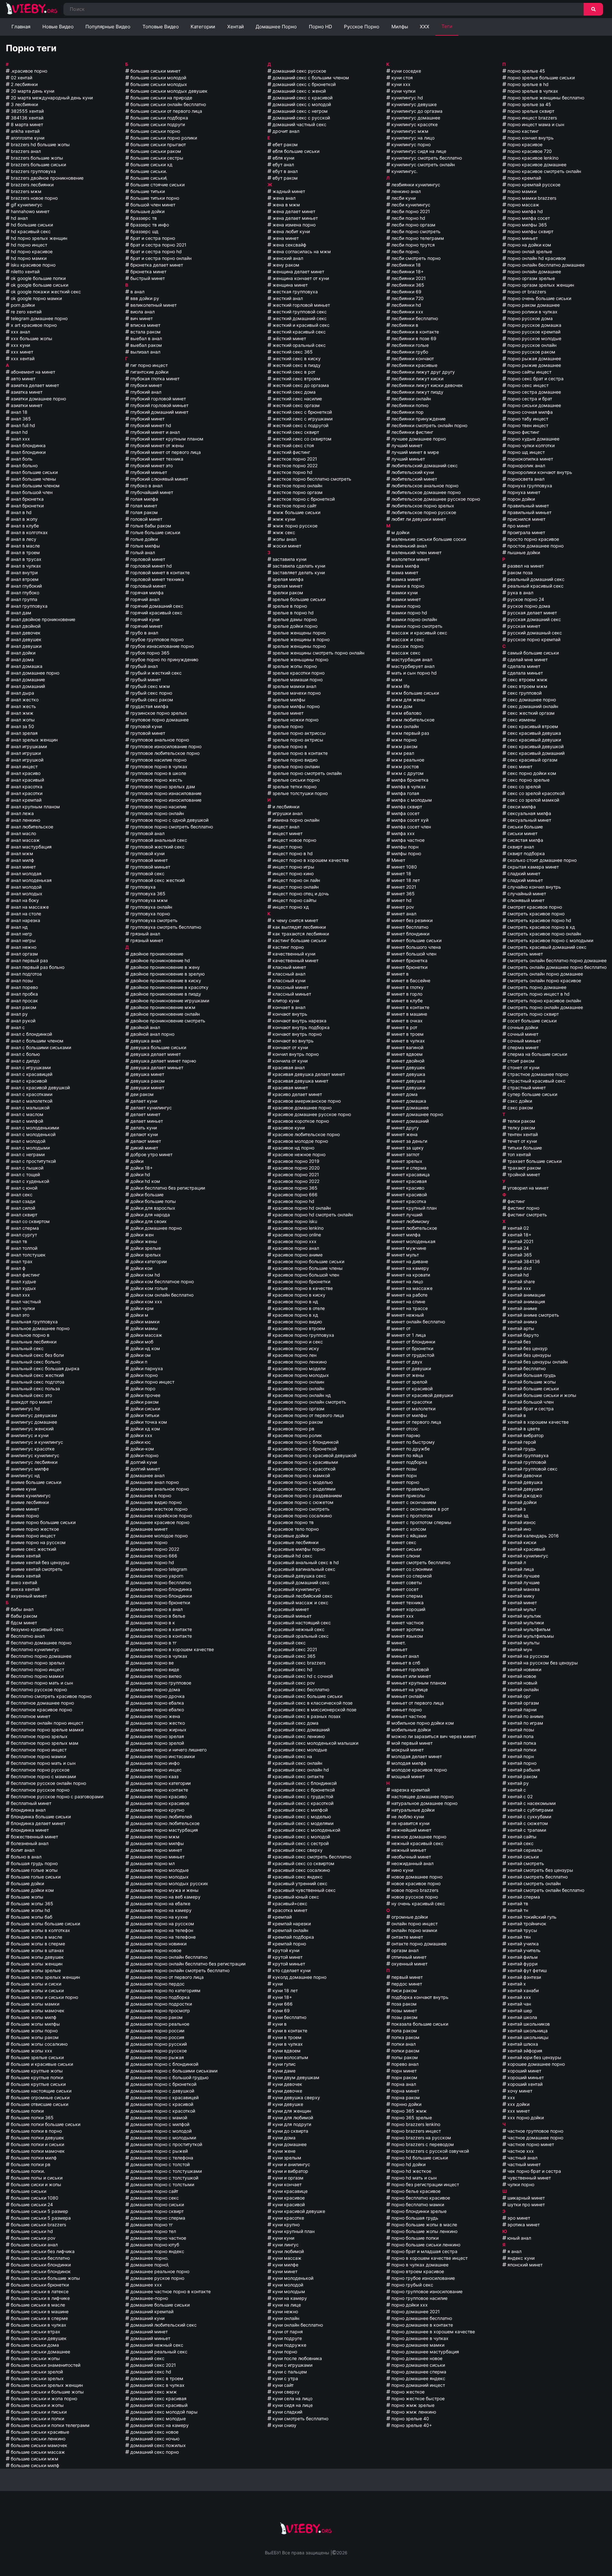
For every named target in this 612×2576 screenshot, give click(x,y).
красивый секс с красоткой (302, 1803)
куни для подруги (291, 2124)
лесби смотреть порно (415, 258)
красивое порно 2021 (295, 1174)
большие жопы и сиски (35, 1984)
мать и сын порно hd (413, 673)
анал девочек (25, 633)
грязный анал (145, 934)
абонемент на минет (32, 372)
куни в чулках (287, 2044)
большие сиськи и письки (38, 2412)
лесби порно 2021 (410, 211)
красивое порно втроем (298, 1328)
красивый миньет (291, 1616)
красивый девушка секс (299, 1576)
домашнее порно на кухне (158, 1917)
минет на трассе (409, 1308)
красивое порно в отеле (298, 1308)
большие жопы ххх (31, 2051)
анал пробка (24, 994)
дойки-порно (144, 1455)
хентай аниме (522, 1308)
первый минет (406, 1977)
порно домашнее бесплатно (421, 2318)
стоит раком (520, 1061)
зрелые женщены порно (299, 633)
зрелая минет (287, 586)
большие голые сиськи (35, 1877)
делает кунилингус (150, 1108)
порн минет (403, 2071)
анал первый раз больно (37, 967)
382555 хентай (27, 111)
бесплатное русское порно (40, 1790)
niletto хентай (25, 272)
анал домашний (27, 686)
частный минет (523, 2164)
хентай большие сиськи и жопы (541, 1395)
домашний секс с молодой (301, 104)
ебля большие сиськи (295, 151)
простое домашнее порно (535, 546)
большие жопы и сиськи (37, 1990)
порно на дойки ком (529, 245)
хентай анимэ (522, 1322)
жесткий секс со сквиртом (301, 439)
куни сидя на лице (292, 2405)
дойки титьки (144, 1415)
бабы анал (22, 1609)
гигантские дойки (149, 372)
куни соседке (406, 71)
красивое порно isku (294, 1221)
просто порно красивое (533, 539)
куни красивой (288, 2204)
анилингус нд (25, 1475)
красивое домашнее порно (301, 1108)
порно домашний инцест (418, 2385)
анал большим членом (35, 486)
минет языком (407, 1636)
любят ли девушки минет (418, 519)
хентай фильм (522, 1957)
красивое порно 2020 (295, 1168)
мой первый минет (411, 1743)
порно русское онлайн (531, 345)
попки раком (405, 2051)
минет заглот (405, 1154)
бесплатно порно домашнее (40, 1656)
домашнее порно (148, 1542)
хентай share (521, 1281)
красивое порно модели (298, 1368)
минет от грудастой (412, 1355)
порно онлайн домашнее (534, 272)
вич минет (141, 318)
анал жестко (24, 700)
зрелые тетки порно (294, 787)
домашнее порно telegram (158, 1569)
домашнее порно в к (152, 1623)
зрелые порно (287, 726)
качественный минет (295, 960)
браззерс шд (144, 231)
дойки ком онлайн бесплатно (161, 1295)
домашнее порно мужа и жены (164, 1890)
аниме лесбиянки (29, 1502)
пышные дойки (523, 552)
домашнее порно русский (158, 2044)
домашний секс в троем (156, 2378)
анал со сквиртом (30, 1221)
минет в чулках (408, 1041)
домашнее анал (147, 1475)
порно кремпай (524, 178)
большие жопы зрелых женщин (45, 1977)
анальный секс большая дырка (44, 1368)
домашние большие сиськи (159, 2305)
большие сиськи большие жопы (45, 2278)
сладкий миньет (525, 880)
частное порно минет (530, 2144)
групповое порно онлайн (157, 813)
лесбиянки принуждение (418, 419)
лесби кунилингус (410, 205)
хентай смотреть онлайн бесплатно (545, 1890)
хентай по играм (525, 1723)
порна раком (405, 2097)
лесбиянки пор (407, 412)
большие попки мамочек (37, 2151)
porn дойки (22, 305)
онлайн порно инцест (414, 1924)
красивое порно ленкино (299, 1362)
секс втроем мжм (527, 686)
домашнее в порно (150, 1496)
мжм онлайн (404, 726)
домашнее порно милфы (157, 1843)
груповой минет (147, 733)
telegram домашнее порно (39, 318)
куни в (279, 2024)
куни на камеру (289, 2298)
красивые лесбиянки (295, 1542)
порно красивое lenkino (532, 158)
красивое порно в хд (295, 1315)
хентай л (516, 1562)
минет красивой (408, 1195)
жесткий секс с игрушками (302, 419)
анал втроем (24, 579)
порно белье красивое (415, 2191)
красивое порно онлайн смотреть (309, 1402)
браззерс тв (143, 218)
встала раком (145, 332)
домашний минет (148, 2332)
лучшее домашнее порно (418, 439)
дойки (136, 1161)
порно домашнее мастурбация (425, 2352)
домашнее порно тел (153, 2231)
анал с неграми (27, 1154)
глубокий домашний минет (159, 412)
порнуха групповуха (529, 486)
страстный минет (526, 1088)
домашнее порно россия (157, 2037)
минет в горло (406, 994)
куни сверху (285, 2392)
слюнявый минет (525, 900)
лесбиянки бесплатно (414, 318)
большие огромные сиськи (40, 2097)
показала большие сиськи (419, 2024)
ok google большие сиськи (39, 285)
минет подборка (409, 1462)
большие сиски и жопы (35, 2184)
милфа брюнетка (409, 780)
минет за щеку (407, 1148)
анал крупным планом (35, 807)
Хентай (236, 27)
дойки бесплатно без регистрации (167, 1188)
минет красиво (407, 1188)
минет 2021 (403, 887)
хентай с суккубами (529, 1817)
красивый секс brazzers (298, 1663)
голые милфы (145, 546)
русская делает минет (532, 613)
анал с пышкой (26, 1168)
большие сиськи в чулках (38, 2325)
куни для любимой (292, 2118)
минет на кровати (410, 1275)
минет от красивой (411, 1388)
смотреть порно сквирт (532, 1014)
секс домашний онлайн (532, 706)
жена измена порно (293, 225)
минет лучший (406, 1215)
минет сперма (406, 1596)
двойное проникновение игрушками (169, 1001)
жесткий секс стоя (293, 445)
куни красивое (288, 2198)
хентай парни (521, 1710)
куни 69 (280, 2011)
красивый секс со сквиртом (303, 1863)
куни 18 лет (284, 1990)
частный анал (522, 2158)
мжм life (400, 686)
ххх (511, 2097)
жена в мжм (286, 205)
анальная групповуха (34, 1322)
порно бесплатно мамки (417, 2204)
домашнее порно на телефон (161, 1930)
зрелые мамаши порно (297, 680)
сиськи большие (525, 827)
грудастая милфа (149, 706)
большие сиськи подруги (157, 124)
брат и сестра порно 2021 (158, 245)
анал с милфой (26, 1121)
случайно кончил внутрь (534, 887)
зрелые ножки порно (295, 720)
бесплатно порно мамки (36, 1676)
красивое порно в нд (295, 1302)
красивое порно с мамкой (301, 1475)
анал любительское (31, 827)
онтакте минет (407, 1937)
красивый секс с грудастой (302, 1796)
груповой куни (146, 726)
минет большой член (413, 954)
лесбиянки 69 (406, 292)
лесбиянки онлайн (411, 399)
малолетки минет (410, 559)
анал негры (23, 940)
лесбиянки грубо (409, 352)
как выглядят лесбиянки (299, 927)
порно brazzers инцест (415, 2131)
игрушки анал (287, 813)
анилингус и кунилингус (36, 1442)
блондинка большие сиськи (40, 1817)
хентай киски (521, 1542)
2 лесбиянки (24, 84)
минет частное (407, 1623)
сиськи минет (522, 833)
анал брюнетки (27, 506)
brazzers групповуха (33, 171)
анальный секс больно (35, 1362)
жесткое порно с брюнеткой (303, 499)
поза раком (403, 2004)
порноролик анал (526, 465)
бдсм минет (23, 1623)
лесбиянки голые (409, 345)
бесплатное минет (30, 1716)
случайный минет (526, 894)
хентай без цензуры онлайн (537, 1362)
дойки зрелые (145, 1248)
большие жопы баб (31, 1917)
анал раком (23, 1007)
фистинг (516, 1201)
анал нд (19, 927)
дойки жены (143, 1241)
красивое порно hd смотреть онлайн (312, 1215)
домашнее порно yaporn (156, 1576)
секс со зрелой (523, 787)
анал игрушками (28, 746)
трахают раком (524, 1168)
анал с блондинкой (31, 1034)
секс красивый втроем (532, 726)
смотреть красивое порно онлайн (544, 934)
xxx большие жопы (31, 338)
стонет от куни (523, 1067)
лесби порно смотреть (415, 231)
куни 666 (282, 2004)
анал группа (23, 599)
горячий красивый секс (156, 613)
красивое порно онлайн (298, 1388)
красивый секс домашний (300, 1730)
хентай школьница (527, 2031)
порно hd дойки (408, 2164)
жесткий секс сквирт (295, 432)
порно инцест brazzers (532, 118)
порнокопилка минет (530, 459)
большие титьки (147, 191)
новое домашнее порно (416, 1877)
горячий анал (144, 599)
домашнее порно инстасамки (162, 1756)
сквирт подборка (525, 853)
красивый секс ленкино (298, 1736)
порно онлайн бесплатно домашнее (545, 265)
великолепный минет (153, 305)
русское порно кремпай (533, 639)
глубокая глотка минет (154, 379)
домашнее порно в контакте (160, 1636)
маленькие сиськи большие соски (428, 539)
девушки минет (147, 1088)
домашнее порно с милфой (159, 2124)
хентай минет (521, 1603)
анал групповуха (29, 606)
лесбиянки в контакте (415, 332)
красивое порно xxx (294, 1241)
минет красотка (408, 1201)
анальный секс (27, 1348)
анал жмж (22, 713)
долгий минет (145, 1469)
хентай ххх (519, 1997)
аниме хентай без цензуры (40, 1562)
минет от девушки (411, 1368)
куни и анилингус (291, 2164)
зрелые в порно (289, 606)
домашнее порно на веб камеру (165, 1897)
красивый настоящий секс (301, 1623)
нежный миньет (408, 1850)
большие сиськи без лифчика (42, 2251)
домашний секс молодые (157, 2419)
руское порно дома (528, 606)
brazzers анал (25, 151)
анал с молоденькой (33, 1134)
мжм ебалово (406, 713)
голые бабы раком (150, 526)
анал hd (19, 432)
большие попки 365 (32, 2118)
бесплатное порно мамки (38, 1756)
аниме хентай (25, 1556)
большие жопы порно (34, 2031)
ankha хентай (25, 131)
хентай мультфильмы (530, 1636)
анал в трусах (25, 559)
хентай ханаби (522, 1990)
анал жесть (23, 706)
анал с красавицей (31, 1074)
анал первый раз (29, 960)
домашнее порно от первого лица (166, 1977)
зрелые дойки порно (294, 626)
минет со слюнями (411, 1569)
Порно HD (321, 27)
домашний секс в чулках (157, 2385)
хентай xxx (519, 1288)
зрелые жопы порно (294, 666)
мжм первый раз (410, 733)
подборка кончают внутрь (419, 1997)
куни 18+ (282, 1997)
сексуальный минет (529, 820)
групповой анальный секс (158, 840)
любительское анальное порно (424, 486)
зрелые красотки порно (298, 673)
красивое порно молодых (300, 1375)
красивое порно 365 (294, 1188)
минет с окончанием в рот (419, 1509)
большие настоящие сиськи (40, 2091)
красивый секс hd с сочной (302, 1676)
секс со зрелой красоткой (535, 793)
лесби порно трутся (412, 245)
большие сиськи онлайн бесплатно (168, 104)
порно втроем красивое (417, 2271)
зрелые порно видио (294, 760)
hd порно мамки (28, 258)
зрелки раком (287, 593)
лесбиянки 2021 (408, 278)
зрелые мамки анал (294, 686)
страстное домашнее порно (537, 1074)
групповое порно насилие (158, 807)
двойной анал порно (152, 1034)
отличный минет (408, 1957)
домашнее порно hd (152, 1562)
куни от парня (287, 2332)
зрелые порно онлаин (295, 766)
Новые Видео (58, 27)
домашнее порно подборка (159, 1997)
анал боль (21, 459)
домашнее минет (148, 1529)
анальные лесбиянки (33, 1342)
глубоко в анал (146, 486)
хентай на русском (528, 1656)
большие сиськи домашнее (40, 2352)
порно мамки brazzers (531, 198)
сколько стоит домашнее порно (541, 860)
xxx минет (21, 352)
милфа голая (405, 793)
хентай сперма (523, 1897)
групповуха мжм (148, 900)
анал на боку (24, 900)
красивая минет (290, 1088)
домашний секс (147, 2358)
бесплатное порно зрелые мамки (47, 1730)
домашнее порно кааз (154, 1776)
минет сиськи (406, 1549)
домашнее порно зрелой (157, 1743)
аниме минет (24, 1509)
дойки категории (148, 1261)
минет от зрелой (409, 1382)
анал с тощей (25, 1174)
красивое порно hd (293, 1201)
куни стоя (401, 78)
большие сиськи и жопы (37, 2405)
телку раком (521, 1128)
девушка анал (145, 1041)
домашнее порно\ (149, 2265)
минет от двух (406, 1362)
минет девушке (408, 1081)
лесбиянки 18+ (407, 272)
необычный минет (411, 1857)
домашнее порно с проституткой (166, 2144)
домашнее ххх (146, 2285)
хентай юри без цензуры (534, 2057)
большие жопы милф (33, 2017)
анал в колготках (29, 532)
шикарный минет (525, 2198)
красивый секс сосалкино (301, 1870)
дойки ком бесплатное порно (161, 1281)
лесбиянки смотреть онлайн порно (429, 425)
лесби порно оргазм (413, 225)
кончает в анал (288, 1007)
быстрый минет (147, 278)
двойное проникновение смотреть (167, 1021)
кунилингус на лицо (412, 138)
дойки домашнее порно (155, 1228)
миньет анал (404, 1656)
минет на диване (409, 1261)
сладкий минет (523, 873)
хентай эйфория (524, 2051)
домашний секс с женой (299, 91)
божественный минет (34, 1837)
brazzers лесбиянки (32, 185)
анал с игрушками (30, 1067)
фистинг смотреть (527, 1215)
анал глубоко (24, 593)
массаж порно (407, 646)
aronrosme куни (27, 138)
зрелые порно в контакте (299, 753)
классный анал (288, 974)
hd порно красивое (31, 251)
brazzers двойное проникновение (47, 178)
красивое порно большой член (305, 1275)
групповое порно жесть (156, 780)
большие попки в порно (36, 2131)
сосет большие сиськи (531, 1021)
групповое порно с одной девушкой (169, 820)
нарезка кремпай (410, 1790)
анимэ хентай (25, 1576)
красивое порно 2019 (295, 1161)
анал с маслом (26, 1114)
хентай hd (517, 1275)
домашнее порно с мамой (158, 2118)
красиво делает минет (297, 1094)
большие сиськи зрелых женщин (46, 2385)
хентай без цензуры (529, 1355)
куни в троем (286, 2037)
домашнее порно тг (151, 2225)
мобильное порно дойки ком (422, 1723)
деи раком (141, 1094)
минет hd (401, 900)
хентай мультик (524, 1616)
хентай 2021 (520, 1241)
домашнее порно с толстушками (165, 2171)
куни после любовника (297, 2358)
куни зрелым (286, 2158)
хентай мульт (521, 1609)
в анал (137, 292)
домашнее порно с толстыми (162, 2184)
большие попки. (27, 2171)
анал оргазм (24, 954)
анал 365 (20, 419)
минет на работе (409, 1295)
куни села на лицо (292, 2398)
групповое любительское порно (164, 753)
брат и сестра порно (152, 238)
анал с (17, 1027)
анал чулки (22, 1308)
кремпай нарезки (291, 1924)
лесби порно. (405, 251)
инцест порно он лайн (296, 880)
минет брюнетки (409, 967)
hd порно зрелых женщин (38, 238)
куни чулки (403, 91)
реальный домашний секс (535, 579)
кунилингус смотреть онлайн (423, 165)
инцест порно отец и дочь (300, 894)
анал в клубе (24, 526)
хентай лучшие (523, 1582)
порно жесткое (407, 2392)
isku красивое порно (33, 265)
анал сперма (24, 1228)
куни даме (283, 2071)
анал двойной (25, 626)
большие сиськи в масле (37, 2305)
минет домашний (409, 1121)
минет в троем (407, 1034)
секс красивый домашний (535, 753)
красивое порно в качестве (302, 1288)
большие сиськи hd (31, 2231)
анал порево (24, 987)
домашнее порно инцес (155, 1770)
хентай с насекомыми (531, 1803)
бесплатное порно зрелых (39, 1736)
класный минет (289, 967)
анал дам (20, 613)
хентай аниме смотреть (533, 1315)
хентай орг (518, 1696)
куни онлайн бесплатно (297, 2325)
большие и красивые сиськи (41, 2064)
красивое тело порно (295, 1529)
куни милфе (285, 2265)
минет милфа (405, 1235)
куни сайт (282, 2385)
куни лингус (285, 2245)
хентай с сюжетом (527, 1823)
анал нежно (23, 947)
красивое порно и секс (297, 1342)
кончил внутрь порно (295, 1054)
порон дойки (521, 499)
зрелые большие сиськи (298, 599)
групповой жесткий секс (157, 847)
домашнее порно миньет (157, 1857)
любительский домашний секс (424, 465)
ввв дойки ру (144, 298)
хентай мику (520, 1596)
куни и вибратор (290, 2171)
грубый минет (145, 680)
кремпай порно (289, 1944)
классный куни (288, 980)
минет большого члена (415, 947)
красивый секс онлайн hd (300, 1770)
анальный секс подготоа (37, 1382)
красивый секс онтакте (298, 1776)
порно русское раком (531, 352)
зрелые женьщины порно (300, 659)
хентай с (516, 1790)
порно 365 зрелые (411, 2118)
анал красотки (26, 793)
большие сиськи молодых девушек (168, 91)
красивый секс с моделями (302, 1823)
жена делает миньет (295, 218)
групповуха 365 (147, 894)
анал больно (24, 465)
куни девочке (287, 2091)
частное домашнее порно (535, 2138)
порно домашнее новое (416, 2358)
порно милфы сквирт (530, 231)
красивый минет (290, 1609)
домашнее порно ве (151, 1663)
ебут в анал (284, 171)
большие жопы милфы (35, 2024)
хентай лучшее (523, 1576)
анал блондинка (28, 445)
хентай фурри (522, 1964)
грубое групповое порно (156, 639)
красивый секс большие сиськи (307, 1696)
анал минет (23, 867)
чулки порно (520, 2184)
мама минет (404, 572)
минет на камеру (410, 1268)
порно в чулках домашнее (419, 2265)
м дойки (400, 532)
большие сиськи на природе (161, 98)
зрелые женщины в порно (300, 639)
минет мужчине (408, 1248)
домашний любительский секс (163, 2325)
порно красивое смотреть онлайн (544, 171)
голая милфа (144, 499)
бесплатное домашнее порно (42, 1703)
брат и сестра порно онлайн (160, 258)
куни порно (284, 2352)
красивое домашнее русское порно (311, 1114)
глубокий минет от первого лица (165, 452)
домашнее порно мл (152, 1863)
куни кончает (286, 2184)
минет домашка (408, 1101)
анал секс (21, 1195)
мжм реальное (407, 760)
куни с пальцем (289, 2372)
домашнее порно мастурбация (164, 1830)
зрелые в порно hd (292, 613)
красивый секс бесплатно (300, 1689)
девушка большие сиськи (158, 1047)
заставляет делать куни (298, 572)
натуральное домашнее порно (424, 1803)
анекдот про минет (31, 1402)
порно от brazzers (526, 292)
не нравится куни (410, 1823)
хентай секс (520, 1843)
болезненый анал (29, 1843)
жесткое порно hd (292, 472)
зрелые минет (287, 713)
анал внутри (24, 572)
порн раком (404, 2077)
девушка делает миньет (156, 1067)
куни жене (283, 2151)
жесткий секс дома (293, 392)
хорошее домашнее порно (535, 2064)
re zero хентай (25, 312)
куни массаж (286, 2258)
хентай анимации (526, 1295)
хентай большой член (530, 1402)
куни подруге (287, 2338)
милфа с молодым (411, 800)
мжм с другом (407, 773)
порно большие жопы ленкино (424, 2231)
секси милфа (521, 807)
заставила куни (289, 559)
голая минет (143, 506)
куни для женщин (291, 2111)
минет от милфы (409, 1415)
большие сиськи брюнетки (39, 2285)
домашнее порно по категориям (165, 1990)
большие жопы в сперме (37, 1944)
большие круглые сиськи (38, 2084)
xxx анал (20, 332)
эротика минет (523, 2225)
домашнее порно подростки (160, 2004)
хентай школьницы (527, 2037)
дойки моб (141, 1342)
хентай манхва (523, 1589)
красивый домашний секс (300, 1582)
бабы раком (23, 1616)
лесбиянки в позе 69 (413, 338)
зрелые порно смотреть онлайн (306, 773)
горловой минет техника (157, 579)
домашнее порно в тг (153, 1643)
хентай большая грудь (531, 1375)
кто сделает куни (291, 1970)
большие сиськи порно (155, 131)
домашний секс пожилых (157, 2445)
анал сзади (22, 1201)
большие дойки (27, 1883)
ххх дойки (518, 2104)
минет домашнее (409, 1108)
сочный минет (522, 1034)
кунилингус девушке (413, 104)
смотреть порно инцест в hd (538, 994)
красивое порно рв (293, 1429)
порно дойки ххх (409, 2305)
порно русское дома (529, 318)
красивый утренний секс (299, 1883)
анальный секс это (31, 1395)
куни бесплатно (289, 2017)
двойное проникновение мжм (162, 1007)
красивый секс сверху (297, 1850)
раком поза (519, 572)
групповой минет (148, 860)
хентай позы (520, 1730)
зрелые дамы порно (294, 619)
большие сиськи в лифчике (40, 2298)
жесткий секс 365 (292, 352)
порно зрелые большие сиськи (540, 78)
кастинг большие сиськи (299, 940)
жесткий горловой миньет (301, 305)
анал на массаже (29, 907)
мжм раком (404, 746)
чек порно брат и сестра (534, 2171)
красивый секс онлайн (297, 1763)
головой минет (146, 519)
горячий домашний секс (156, 606)
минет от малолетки (413, 1409)
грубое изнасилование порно (161, 646)
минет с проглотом (411, 1516)
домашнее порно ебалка (157, 1703)
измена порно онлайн (295, 820)
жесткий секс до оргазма (300, 385)
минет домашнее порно (417, 1114)
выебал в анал (146, 338)
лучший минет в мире (415, 452)
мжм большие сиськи (415, 693)
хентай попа (520, 1736)
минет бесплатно (409, 927)
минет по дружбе (410, 1449)
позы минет (404, 2011)
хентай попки (521, 1750)
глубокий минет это (151, 465)
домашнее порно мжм (154, 1837)
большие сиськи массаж (37, 2452)
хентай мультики (525, 1623)
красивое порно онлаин (298, 1382)
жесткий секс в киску (296, 358)
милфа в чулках (408, 787)
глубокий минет (147, 419)
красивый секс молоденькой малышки (315, 1743)
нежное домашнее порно (418, 1837)
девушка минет (147, 1074)
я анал (514, 2251)
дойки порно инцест (152, 1382)
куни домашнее (289, 2144)
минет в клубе (406, 1001)
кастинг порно (288, 947)
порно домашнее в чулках (419, 2338)
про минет (518, 526)
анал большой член (31, 492)
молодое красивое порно (419, 1770)
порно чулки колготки (530, 445)
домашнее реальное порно (159, 2271)
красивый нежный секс (298, 1629)
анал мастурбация (31, 847)
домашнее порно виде (154, 1669)
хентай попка (521, 1743)
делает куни (143, 1101)
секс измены (521, 720)
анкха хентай (25, 1589)
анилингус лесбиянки (33, 1462)
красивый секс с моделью (301, 1817)
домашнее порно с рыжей (158, 2151)
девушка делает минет (155, 1054)
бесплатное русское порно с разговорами (56, 1796)
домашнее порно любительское (164, 1823)
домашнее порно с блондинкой (164, 2064)
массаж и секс (407, 639)
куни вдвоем (286, 2051)
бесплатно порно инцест (37, 1669)
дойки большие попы (153, 1201)
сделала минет (523, 666)
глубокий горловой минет (157, 399)
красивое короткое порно (300, 1121)
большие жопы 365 (31, 1903)
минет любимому (410, 1221)
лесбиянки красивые (414, 365)
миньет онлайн (407, 1696)
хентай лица (520, 1569)
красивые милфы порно (298, 1549)
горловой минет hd (150, 566)
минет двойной (407, 1061)
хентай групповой (526, 1462)
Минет (398, 860)
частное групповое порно (535, 2131)
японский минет (524, 2265)
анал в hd (21, 512)
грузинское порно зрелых (158, 713)
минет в (399, 974)
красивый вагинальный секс (303, 1569)
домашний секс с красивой (302, 98)
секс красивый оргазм (532, 760)
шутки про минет (525, 2204)
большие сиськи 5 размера (40, 2218)
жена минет (285, 238)
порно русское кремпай (533, 332)
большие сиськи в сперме (39, 2318)
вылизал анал (145, 352)
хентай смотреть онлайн (533, 1883)
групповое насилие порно (158, 760)
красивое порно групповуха (303, 1335)
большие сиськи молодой (158, 78)
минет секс (403, 1542)
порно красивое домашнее (536, 165)
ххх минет (518, 2111)
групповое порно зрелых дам (162, 787)
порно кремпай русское (533, 185)
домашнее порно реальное (159, 2024)
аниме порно (24, 1516)
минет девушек (408, 1067)
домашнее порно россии (157, 2031)
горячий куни (144, 619)
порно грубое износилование (423, 2278)
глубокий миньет (148, 472)
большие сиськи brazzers (38, 2225)
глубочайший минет (151, 492)
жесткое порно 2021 (294, 459)
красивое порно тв (292, 1522)
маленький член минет (416, 552)
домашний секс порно (154, 2452)
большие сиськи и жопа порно (43, 2398)
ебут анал (283, 165)
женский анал (287, 258)
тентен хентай (522, 1134)
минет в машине (409, 1014)
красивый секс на (292, 1756)
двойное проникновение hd (160, 960)
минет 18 (401, 873)
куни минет (284, 2271)
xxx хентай (22, 358)
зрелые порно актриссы (299, 733)
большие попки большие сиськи (45, 2124)
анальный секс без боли (37, 1355)
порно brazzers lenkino (415, 2124)
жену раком (285, 265)
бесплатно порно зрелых (37, 1663)
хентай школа (522, 2017)
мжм (396, 680)
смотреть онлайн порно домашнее (545, 974)
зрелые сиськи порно (295, 780)
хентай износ (521, 1522)
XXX (425, 27)
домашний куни (147, 2318)
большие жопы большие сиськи (45, 1924)
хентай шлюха (522, 2044)
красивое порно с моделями (303, 1489)
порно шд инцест (525, 452)
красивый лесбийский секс (302, 1596)
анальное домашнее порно (40, 1328)
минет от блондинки (413, 1342)
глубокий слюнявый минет (159, 479)
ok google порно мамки (36, 298)
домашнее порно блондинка (160, 1589)
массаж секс (405, 653)
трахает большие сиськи (534, 1161)
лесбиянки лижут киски (417, 379)
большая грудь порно (34, 1863)
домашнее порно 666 (153, 1556)
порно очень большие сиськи (539, 298)
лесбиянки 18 (405, 265)
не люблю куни (407, 1817)
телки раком (521, 1121)
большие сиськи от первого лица (166, 111)
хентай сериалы (524, 1850)
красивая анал (288, 1067)
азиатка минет (26, 392)
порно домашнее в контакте (422, 2325)
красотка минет (289, 1910)
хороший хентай (524, 2084)
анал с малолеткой (31, 1101)
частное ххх (520, 2151)
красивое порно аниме (297, 1255)
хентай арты (520, 1328)
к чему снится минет (295, 920)
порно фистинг (523, 432)
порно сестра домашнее (534, 392)
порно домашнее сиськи (418, 2365)
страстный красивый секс (536, 1081)
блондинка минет (29, 1830)
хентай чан (519, 2004)
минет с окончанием (413, 1502)
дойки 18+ (141, 1168)
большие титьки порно (154, 198)
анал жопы (22, 720)
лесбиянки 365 (407, 285)
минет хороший (408, 1609)
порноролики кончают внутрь (539, 472)
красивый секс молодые (299, 1750)
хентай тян (518, 1937)
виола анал (142, 312)
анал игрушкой (26, 760)
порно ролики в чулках (532, 312)
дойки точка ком (148, 1422)
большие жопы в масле (36, 1937)
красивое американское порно (306, 1101)
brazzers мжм (25, 191)
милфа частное (407, 840)
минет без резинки (411, 920)
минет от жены (407, 1375)
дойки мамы (143, 1328)
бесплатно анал (27, 1636)
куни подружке (289, 2345)
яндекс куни (520, 2258)
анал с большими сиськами (40, 1047)
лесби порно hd (408, 218)
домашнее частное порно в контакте (170, 2291)
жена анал (283, 198)
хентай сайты (521, 1837)
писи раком (404, 1990)
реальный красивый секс (535, 586)
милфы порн (404, 847)
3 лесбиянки (24, 104)
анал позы (21, 980)
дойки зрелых (145, 1255)
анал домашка (26, 666)
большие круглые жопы (36, 2071)
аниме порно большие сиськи (43, 1522)
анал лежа (22, 813)
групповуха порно (149, 914)
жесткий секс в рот (293, 372)
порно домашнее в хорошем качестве (433, 2332)
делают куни (143, 1134)
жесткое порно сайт (294, 506)
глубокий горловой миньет (159, 405)
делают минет (145, 1141)
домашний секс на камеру (159, 2425)
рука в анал (520, 593)
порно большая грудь (414, 2218)
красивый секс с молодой (301, 1837)
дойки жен (141, 1235)
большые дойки (147, 211)
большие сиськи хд (151, 165)
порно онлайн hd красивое (536, 258)
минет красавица (410, 1174)
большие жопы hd (30, 1910)
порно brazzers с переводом (422, 2144)
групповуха (142, 887)
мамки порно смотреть (416, 626)
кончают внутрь (289, 1014)
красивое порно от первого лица (308, 1415)
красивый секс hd (292, 1669)
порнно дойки (406, 2104)
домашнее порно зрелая (157, 1736)
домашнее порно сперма (157, 2218)
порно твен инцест (527, 425)
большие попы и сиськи (36, 2178)
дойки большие (146, 1195)
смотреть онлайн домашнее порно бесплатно (556, 967)
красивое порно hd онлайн (301, 1208)
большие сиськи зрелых (37, 2378)
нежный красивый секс (417, 1843)
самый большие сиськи (532, 653)
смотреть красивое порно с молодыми (550, 940)
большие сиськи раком (155, 151)
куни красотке (288, 2218)
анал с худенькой (29, 1181)
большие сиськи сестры (156, 158)
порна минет (405, 2091)
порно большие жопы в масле (424, 2225)
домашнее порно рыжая (157, 2057)
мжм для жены (408, 700)
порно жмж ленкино (413, 2412)
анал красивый (27, 780)
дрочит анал (285, 131)
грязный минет (146, 940)
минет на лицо (407, 1281)
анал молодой (25, 887)
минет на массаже (411, 1288)
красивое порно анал (295, 1248)
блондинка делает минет (37, 1823)
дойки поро (142, 1388)
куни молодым (288, 2291)
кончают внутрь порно (296, 1034)
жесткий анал (287, 298)
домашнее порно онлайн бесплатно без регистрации (187, 1964)
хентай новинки (524, 1669)
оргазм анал (404, 1950)
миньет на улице (409, 1689)
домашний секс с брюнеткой (303, 84)
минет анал (403, 914)
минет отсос (404, 1429)
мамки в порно (407, 586)
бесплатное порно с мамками (43, 1776)
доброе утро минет (151, 1154)
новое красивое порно (415, 1883)
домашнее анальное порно (159, 1489)
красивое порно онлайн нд (301, 1395)
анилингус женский (32, 1429)
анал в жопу (24, 519)
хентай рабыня (523, 1770)
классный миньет (291, 994)
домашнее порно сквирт (156, 2211)
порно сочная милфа (529, 412)
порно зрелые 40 (410, 2419)
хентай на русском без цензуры (542, 1663)
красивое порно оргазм (298, 1409)
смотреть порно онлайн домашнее (545, 1007)
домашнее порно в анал (156, 1609)
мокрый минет (407, 1750)
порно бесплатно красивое (420, 2198)
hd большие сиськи (31, 225)
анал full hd (22, 425)
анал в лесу (23, 539)
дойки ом (140, 1355)
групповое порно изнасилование (165, 793)
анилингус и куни (29, 1435)
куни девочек (287, 2084)
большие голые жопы (34, 1870)
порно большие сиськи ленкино (425, 2245)
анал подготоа (26, 974)
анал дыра (22, 693)
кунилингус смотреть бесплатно (426, 158)
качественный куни (293, 954)
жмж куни (283, 519)
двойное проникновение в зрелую (167, 974)
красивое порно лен (294, 1355)
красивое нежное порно (298, 1154)
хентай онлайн (522, 1689)
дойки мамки (144, 1322)
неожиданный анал (412, 1863)
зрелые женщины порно (299, 646)
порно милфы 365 (527, 225)
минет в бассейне (410, 980)
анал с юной (23, 1188)
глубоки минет (146, 385)
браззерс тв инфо (149, 225)
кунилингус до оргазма (416, 111)
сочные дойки (522, 1027)
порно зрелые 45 (526, 71)
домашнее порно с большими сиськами (173, 2071)
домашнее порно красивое (159, 1803)
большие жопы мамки (34, 2004)
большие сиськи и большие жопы (47, 2392)
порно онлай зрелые (529, 251)
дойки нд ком (145, 1348)
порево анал (404, 2064)
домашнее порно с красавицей (164, 2097)
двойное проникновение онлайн (164, 1014)
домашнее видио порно (155, 1502)
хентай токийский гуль (531, 1917)
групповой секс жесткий (157, 880)
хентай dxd (519, 1268)
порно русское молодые (534, 338)
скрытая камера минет (532, 867)
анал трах (21, 1261)
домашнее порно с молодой (160, 2131)
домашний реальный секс (158, 2352)
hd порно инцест (28, 245)
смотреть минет (525, 954)
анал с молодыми (30, 1148)
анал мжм (21, 853)
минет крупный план (413, 1208)
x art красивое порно (33, 325)
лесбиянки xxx (407, 312)
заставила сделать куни (298, 566)
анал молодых (26, 894)
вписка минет (145, 325)
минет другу (404, 1128)
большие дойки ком (32, 1890)
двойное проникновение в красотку (169, 987)
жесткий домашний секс (299, 318)
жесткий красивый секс (299, 332)
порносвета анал (525, 479)
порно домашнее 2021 (415, 2311)
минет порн (403, 1475)
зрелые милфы (288, 700)
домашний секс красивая (158, 2398)
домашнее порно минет (156, 1850)
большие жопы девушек (37, 1957)
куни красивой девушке (298, 2211)
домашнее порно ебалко (157, 1710)
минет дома (404, 1094)
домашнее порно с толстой (159, 2164)
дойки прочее (145, 1395)
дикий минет (144, 1148)
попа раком (404, 2031)
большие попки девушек (37, 2138)
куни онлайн (285, 2318)
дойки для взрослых (152, 1208)
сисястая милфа (525, 840)
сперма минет (522, 1047)
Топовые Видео (161, 27)
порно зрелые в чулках (532, 91)
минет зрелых (406, 1161)
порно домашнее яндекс (418, 2378)
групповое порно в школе (158, 773)
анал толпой (23, 1248)
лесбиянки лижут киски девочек (426, 385)
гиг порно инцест (148, 365)
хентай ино (519, 1529)
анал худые (23, 1281)
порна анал (403, 2084)
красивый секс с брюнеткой (303, 1790)
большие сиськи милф (34, 2465)
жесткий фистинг (291, 452)
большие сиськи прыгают (157, 144)
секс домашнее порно (531, 700)
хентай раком (522, 1776)
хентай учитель (523, 1950)
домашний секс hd (150, 2372)
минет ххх (402, 1616)
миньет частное (408, 1716)
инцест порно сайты (294, 900)
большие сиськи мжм (34, 2459)
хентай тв (517, 1903)
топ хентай (518, 1154)
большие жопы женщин (36, 1964)
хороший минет (524, 2071)
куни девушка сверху (296, 2097)
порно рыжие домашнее (534, 365)
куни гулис (284, 2064)
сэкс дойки (519, 1101)
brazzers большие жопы (36, 158)
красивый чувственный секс (303, 1890)
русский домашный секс (534, 633)
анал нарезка (25, 920)
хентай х (516, 1984)
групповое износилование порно (165, 746)
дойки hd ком (145, 1181)
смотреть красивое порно (535, 914)
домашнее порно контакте (159, 1790)
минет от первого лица (416, 1422)
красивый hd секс (292, 1556)
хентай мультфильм (528, 1629)
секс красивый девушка (534, 733)
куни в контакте (289, 2031)
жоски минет (286, 546)
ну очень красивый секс (418, 1903)
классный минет (290, 987)
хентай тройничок (526, 1924)
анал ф (18, 1268)
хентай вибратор (525, 1435)
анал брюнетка (27, 499)
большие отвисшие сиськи (39, 2104)
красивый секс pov (293, 1683)
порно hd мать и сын (413, 2178)
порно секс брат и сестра (535, 379)
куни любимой (288, 2251)
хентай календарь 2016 (532, 1536)
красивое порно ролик (297, 1435)
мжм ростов (404, 766)
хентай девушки (524, 1489)
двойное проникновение (156, 954)
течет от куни (521, 1141)
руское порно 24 (525, 599)
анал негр (21, 934)
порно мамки (521, 191)
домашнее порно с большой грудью (169, 2077)
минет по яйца (407, 1455)
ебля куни (283, 158)
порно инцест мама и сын (535, 124)
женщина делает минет (298, 272)
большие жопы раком (34, 2037)
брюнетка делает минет (156, 265)
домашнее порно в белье (157, 1616)
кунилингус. (404, 171)
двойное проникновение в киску (165, 980)
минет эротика (407, 1629)
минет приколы (408, 1496)
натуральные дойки (412, 1810)
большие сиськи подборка (159, 118)
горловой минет (147, 559)
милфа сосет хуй (409, 820)
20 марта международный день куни (51, 98)
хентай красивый (526, 1549)
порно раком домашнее (533, 305)
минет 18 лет (405, 880)
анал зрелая (24, 733)
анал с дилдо (25, 1061)
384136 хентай (26, 118)
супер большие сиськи (532, 1094)
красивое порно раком (297, 1422)
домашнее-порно (149, 2298)
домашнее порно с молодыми (163, 2138)
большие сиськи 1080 (34, 2198)
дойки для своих (148, 1221)
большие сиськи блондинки (40, 2265)
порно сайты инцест (529, 372)
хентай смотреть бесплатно (537, 1877)
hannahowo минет (29, 211)
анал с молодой (27, 1141)
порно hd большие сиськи (419, 2158)
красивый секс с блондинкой (304, 1783)
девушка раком (147, 1081)
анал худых (23, 1288)
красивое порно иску (295, 1348)
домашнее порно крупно (157, 1810)
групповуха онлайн (151, 907)
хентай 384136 (523, 1261)
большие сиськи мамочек (38, 2445)
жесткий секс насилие (297, 399)
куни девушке (287, 2104)
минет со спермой (411, 1576)
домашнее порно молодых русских (169, 1883)
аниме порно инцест (33, 1536)
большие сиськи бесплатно (40, 2258)
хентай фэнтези (524, 1977)
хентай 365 (519, 1255)
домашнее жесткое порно (158, 1509)
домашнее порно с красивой (161, 2104)
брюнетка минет (148, 272)
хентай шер (519, 2011)
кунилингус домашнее (415, 118)
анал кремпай (25, 800)
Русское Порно (362, 27)
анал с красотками (31, 1094)
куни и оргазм (287, 2178)
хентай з (516, 1509)
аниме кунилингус (30, 1496)
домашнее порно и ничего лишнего (168, 1750)
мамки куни (404, 593)
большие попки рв (30, 2164)
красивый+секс (289, 1903)
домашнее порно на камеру (160, 1910)
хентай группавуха (527, 1455)
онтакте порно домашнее (418, 1944)
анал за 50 (22, 726)
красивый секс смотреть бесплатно (311, 1857)
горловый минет (148, 586)
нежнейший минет (411, 1830)
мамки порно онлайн (414, 619)
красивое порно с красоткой (303, 1469)
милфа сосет (405, 813)
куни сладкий (287, 2412)
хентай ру (517, 1783)
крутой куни (285, 1950)
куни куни (283, 2238)
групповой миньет (150, 867)
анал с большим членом (36, 1041)
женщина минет (289, 285)
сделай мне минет (527, 659)
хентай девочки (524, 1475)
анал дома (22, 659)
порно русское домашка (534, 325)
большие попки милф (33, 2158)
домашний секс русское (299, 71)
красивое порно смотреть (300, 1509)
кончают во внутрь (292, 1041)
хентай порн (520, 1756)
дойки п (138, 1362)
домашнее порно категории (160, 1783)
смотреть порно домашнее (536, 987)
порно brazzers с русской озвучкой (430, 2151)
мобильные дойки (410, 1730)
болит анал (22, 1850)
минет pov (402, 907)
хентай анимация (526, 1302)
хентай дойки (521, 1502)
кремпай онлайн (290, 1930)
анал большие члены (33, 479)
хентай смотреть (525, 1863)
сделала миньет (525, 673)
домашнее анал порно (154, 1482)
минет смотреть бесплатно (420, 1562)
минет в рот (404, 1027)
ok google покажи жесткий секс (45, 292)
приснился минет (526, 519)
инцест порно (287, 847)
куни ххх (400, 84)
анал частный (25, 1302)
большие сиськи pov (33, 2238)
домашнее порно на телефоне (162, 1937)
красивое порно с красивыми (305, 1462)
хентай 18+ (519, 1235)
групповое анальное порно (159, 740)
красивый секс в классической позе (312, 1703)
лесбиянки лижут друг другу (423, 372)
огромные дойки (409, 1917)
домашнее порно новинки (158, 1944)
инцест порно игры (293, 867)
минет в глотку (407, 987)
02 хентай (21, 78)
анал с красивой (28, 1081)
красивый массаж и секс (300, 1603)
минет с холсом (408, 1529)
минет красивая (408, 1181)
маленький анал (408, 546)
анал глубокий (26, 586)
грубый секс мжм (149, 686)
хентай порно (521, 1763)
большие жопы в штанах (37, 1950)
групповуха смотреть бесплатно (165, 927)
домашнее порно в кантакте (160, 1629)
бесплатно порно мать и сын (41, 1683)
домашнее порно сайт (154, 2191)
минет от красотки (411, 1402)
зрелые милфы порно (295, 706)
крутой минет (287, 1957)
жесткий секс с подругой (300, 425)
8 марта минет (26, 124)
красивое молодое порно (300, 1141)
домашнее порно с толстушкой (164, 2178)
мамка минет (405, 579)
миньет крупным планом (418, 1683)
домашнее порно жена (155, 1716)
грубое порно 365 (149, 653)
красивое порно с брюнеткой (304, 1449)
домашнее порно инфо (154, 1763)
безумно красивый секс (37, 1629)
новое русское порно (414, 1897)
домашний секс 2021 (153, 2365)
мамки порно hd (409, 613)
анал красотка (26, 787)
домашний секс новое (154, 2432)
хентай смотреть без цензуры (540, 1870)
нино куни (402, 1870)
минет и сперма (408, 1168)
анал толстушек (28, 1255)
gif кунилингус (26, 205)
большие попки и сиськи (37, 2144)
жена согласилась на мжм (301, 251)
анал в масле (25, 546)
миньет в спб (405, 1663)
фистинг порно (523, 1208)
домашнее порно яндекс (157, 2251)
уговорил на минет (527, 1188)
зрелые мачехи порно (296, 693)
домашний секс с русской (301, 118)
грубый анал (143, 666)
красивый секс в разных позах (306, 1716)
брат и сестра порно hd (155, 251)
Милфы (400, 27)
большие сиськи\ (148, 178)
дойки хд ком (145, 1429)
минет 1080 (404, 867)
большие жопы (26, 1897)
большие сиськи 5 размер (39, 2211)
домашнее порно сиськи (157, 2204)
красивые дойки (290, 1536)
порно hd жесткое (411, 2171)
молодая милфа (408, 1763)
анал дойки (22, 653)
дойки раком (144, 1402)
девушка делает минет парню (163, 1061)
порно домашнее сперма (418, 2372)
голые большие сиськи (155, 532)
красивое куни (288, 1128)
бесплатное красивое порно (41, 1710)
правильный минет (528, 506)
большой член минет (152, 205)
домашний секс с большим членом (310, 78)
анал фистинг (25, 1275)
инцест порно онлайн (295, 887)
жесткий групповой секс (299, 312)
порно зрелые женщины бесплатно (545, 98)
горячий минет (146, 626)
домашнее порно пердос (157, 1984)
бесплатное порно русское (40, 1770)
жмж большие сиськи (296, 512)
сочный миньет (524, 1041)
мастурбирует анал (412, 666)
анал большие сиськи (34, 472)
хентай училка (522, 1944)
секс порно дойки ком (531, 773)
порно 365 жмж (408, 2111)
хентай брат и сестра (530, 1409)
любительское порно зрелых (422, 506)
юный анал (519, 2238)
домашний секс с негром (299, 111)
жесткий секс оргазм (295, 405)
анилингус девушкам (33, 1415)
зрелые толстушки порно (299, 793)
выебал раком (146, 345)
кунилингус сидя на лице (418, 151)
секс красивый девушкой (535, 746)
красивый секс (288, 1643)
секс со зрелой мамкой (533, 800)
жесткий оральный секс (299, 345)
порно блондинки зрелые (418, 2211)
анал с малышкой (29, 1108)
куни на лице (286, 2305)
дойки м (139, 1315)
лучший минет (406, 445)
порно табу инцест (527, 419)
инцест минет (287, 833)
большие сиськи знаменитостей (45, 2365)
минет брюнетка (409, 960)
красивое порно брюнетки (301, 1281)
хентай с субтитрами (530, 1810)
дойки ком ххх (146, 1302)
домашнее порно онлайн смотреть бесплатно (179, 1970)
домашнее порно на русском (162, 1924)
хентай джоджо (524, 1496)
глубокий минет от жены (157, 445)
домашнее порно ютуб (154, 2245)
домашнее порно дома (155, 1689)
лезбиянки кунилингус (415, 185)
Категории (203, 27)
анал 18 (18, 412)
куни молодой (287, 2285)
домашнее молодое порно (158, 1536)
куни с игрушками (292, 2365)
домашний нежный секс (156, 2345)
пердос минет (406, 1984)
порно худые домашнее (533, 439)
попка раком (405, 2037)
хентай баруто (522, 1335)
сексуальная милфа (529, 813)
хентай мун (519, 1649)
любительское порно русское (423, 512)
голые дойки (143, 539)
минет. (398, 1643)
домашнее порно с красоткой (162, 2111)
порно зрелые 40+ (411, 2425)
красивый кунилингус (296, 1589)
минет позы (404, 1469)
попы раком (404, 2057)
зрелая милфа (287, 579)
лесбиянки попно (409, 405)
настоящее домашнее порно (422, 1796)
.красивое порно (28, 71)
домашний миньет (150, 2338)
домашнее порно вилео (155, 1676)
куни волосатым (290, 2057)
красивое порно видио (297, 1322)
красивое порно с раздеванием (307, 1496)
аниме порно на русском (38, 1542)
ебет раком (284, 144)
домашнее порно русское (158, 2051)
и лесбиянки (285, 807)
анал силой (22, 1208)
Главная (21, 27)
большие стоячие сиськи (157, 185)
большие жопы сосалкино (39, 2044)
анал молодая (25, 873)
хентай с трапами (526, 1830)
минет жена (404, 1134)
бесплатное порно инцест (38, 1750)
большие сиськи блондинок (40, 2271)
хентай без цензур (527, 1348)
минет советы (406, 1582)
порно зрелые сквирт (530, 111)
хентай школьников (528, 2024)
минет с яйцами (408, 1536)
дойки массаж (146, 1335)
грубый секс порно (151, 693)
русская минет (523, 626)
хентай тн (517, 1910)
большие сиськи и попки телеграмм (50, 2425)
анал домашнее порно (34, 673)
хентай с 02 (519, 1796)
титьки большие (524, 1148)
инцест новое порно (294, 840)
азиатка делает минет (34, 385)
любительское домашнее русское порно (435, 499)
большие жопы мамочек (37, 2011)
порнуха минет (523, 492)
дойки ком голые (148, 1288)
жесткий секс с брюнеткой (302, 412)
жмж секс (283, 532)
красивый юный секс (295, 1897)
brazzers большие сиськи (38, 165)
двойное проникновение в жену (164, 967)
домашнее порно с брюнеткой (163, 2084)
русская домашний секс (534, 619)
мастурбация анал (411, 659)
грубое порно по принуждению (164, 659)
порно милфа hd (525, 211)
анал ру (19, 1014)
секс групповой (524, 693)
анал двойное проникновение (42, 619)
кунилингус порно (410, 144)
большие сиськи (28, 2191)
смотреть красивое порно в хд (541, 927)
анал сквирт (23, 1215)
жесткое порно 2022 (294, 465)
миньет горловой (409, 1669)
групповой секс (147, 873)
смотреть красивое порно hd (539, 920)
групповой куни (147, 853)
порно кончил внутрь (530, 138)
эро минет (518, 2218)
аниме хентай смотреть (36, 1569)
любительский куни (412, 472)
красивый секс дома (295, 1723)
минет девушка (408, 1074)
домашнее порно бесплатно (160, 1582)
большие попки (27, 2111)
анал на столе (25, 914)
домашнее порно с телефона (161, 2158)
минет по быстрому (412, 1442)
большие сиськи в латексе (39, 2291)
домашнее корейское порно (160, 1516)
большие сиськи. (148, 171)
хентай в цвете (523, 1429)
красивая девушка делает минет (308, 1074)
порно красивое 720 (529, 151)
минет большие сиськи (416, 940)
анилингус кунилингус (34, 1455)
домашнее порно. (149, 2258)
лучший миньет (408, 459)
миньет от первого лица (417, 1703)
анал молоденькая (31, 880)
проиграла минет (526, 532)
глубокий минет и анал (154, 432)
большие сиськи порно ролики (163, 138)
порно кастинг (522, 131)
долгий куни (143, 1462)
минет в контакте (410, 1007)
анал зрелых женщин (34, 740)
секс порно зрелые (528, 780)
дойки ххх (141, 1435)
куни (277, 1984)
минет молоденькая (413, 1241)
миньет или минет (411, 1676)
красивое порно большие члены (307, 1268)
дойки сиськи (145, 1409)
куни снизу (284, 2425)
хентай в (516, 1415)
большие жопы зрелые (35, 1970)
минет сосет (404, 1589)
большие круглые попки (36, 2077)
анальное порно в (29, 1335)
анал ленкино (25, 820)
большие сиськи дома (34, 2345)
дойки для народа (149, 1215)
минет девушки (408, 1088)
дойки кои (141, 1268)
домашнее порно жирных (158, 1730)
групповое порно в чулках (158, 766)
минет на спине (408, 1302)
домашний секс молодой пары (163, 2412)
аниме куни (23, 1489)
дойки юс (140, 1442)
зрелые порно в (289, 746)
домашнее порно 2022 (154, 1549)
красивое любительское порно (306, 1134)
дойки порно (143, 1375)
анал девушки (25, 646)
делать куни (143, 1128)
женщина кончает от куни (300, 278)
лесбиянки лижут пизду (417, 392)
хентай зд (517, 1516)
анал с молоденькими (34, 1128)
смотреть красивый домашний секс (546, 947)
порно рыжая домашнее (534, 358)
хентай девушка (524, 1482)
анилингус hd (25, 1409)
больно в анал (25, 1857)
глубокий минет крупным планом (166, 439)
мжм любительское (412, 720)
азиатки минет (26, 405)
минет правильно (410, 1489)
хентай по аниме (525, 1716)
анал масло (23, 833)
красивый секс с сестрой (300, 1843)
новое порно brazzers (414, 1890)
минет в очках (406, 1021)
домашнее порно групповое (160, 1683)
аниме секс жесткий (33, 1549)
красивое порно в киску (298, 1295)
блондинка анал (28, 1810)
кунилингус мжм (409, 131)
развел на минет (525, 566)
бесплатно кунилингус (34, 1649)
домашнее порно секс (154, 2198)
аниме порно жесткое (34, 1529)
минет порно (405, 1482)
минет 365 (402, 894)
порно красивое (524, 144)
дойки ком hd (145, 1275)
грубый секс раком (151, 700)
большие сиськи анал (34, 2245)
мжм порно (403, 740)
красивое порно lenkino (297, 1228)
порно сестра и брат (529, 399)
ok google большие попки (38, 278)
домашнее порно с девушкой (162, 2091)
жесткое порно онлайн (297, 486)
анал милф (22, 860)
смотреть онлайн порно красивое (544, 980)
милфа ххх (402, 833)
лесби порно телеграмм (417, 238)
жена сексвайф (289, 245)
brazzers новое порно (34, 198)
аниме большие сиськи (35, 1482)
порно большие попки (414, 2238)
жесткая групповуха (295, 292)
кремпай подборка (293, 1937)
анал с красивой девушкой (40, 1088)
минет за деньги (409, 1141)
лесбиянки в (404, 325)
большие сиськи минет (155, 71)
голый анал (142, 552)
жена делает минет (293, 211)
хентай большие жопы (531, 1382)
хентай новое (521, 1676)
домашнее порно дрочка (157, 1696)
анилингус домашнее (33, 1422)
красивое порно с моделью (302, 1482)
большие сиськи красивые (39, 2432)
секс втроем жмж (527, 680)
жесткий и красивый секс (300, 325)
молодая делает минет (416, 1756)
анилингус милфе (29, 1469)
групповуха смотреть (153, 920)
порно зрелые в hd (527, 84)
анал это (19, 1315)
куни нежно (285, 2311)
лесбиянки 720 (407, 298)
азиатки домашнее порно (38, 399)
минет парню (405, 1435)
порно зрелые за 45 (529, 104)
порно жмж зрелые (412, 2405)
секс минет (519, 766)
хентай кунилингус (527, 1556)
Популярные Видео (108, 27)
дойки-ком (142, 1449)
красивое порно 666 (294, 1195)
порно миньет (522, 238)
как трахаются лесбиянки (300, 934)
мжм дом (401, 706)
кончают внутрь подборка (300, 1027)
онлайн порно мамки (414, 1930)
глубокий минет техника (156, 459)
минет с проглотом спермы (421, 1522)
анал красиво (25, 773)
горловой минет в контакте (159, 572)
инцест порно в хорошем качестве (310, 860)
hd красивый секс (30, 231)
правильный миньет (529, 512)
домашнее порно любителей (160, 1817)
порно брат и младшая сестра (424, 2251)
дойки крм (141, 1308)
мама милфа (405, 566)
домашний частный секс (299, 124)
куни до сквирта (290, 2131)
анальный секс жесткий (37, 1375)
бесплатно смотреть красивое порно (51, 1696)
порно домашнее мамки (417, 2345)
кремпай (281, 1917)
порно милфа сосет (528, 218)
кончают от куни (290, 1047)
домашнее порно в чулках (158, 1656)
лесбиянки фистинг (412, 432)
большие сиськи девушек (38, 2338)
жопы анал (284, 539)
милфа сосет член (411, 827)
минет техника (407, 1603)
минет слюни (405, 1556)
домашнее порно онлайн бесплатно (168, 1957)
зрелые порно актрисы (297, 740)
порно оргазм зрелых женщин (540, 285)
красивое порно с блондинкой (305, 1442)
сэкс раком (520, 1108)
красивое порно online (296, 1235)
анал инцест (24, 766)
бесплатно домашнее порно (40, 1643)
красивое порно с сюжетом (302, 1502)
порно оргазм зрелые (531, 278)
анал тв (18, 1241)
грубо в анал (144, 633)
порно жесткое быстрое (417, 2398)
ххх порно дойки (525, 2118)
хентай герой (521, 1442)
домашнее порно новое (155, 1950)
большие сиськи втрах (35, 2332)
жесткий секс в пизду (296, 365)
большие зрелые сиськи (37, 2057)
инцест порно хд (290, 907)
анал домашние (27, 680)
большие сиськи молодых (158, 84)
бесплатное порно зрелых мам (44, 1743)
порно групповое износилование (426, 2291)
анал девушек (25, 639)
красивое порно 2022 (295, 1181)
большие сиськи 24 (31, 2204)
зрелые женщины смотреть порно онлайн (318, 653)
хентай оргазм (523, 1703)
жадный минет (288, 191)
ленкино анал (405, 191)
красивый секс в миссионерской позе (314, 1710)
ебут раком (284, 178)
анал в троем (25, 552)
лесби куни (403, 198)
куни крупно (285, 2225)
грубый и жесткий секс (155, 673)
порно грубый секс (412, 2285)
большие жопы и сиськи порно (44, 1997)
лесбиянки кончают (412, 358)
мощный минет (407, 1776)
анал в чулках (25, 566)
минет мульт (404, 1255)
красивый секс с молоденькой (306, 1830)
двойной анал (145, 1027)
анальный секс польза (35, 1388)
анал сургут (23, 1235)
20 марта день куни (32, 91)
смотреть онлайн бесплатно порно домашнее (556, 960)
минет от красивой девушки (422, 1395)
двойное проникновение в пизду (165, 994)
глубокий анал (145, 392)
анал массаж (25, 840)
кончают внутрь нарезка (299, 1021)
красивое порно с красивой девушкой (314, 1455)
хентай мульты (523, 1643)
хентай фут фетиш (526, 1970)
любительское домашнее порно (425, 492)
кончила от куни (289, 1061)
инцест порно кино (292, 873)
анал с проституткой (33, 1161)
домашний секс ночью (154, 2439)
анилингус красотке (32, 1449)
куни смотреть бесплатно (300, 2419)
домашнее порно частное (158, 2238)
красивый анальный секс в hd (305, 1562)
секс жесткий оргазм (530, 713)
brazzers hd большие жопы (40, 144)
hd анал (19, 218)
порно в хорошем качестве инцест (429, 2258)
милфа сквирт (406, 807)
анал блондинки (28, 452)
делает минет (145, 1114)
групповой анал (147, 833)
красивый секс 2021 (294, 1649)
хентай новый (522, 1683)
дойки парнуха (146, 1368)
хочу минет (519, 2091)
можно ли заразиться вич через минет (433, 1736)
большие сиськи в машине (39, 2311)
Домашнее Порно (276, 27)
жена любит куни (291, 231)
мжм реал (402, 753)
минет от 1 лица (408, 1335)
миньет (399, 1649)
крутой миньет (288, 1964)
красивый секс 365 (293, 1656)
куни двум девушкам (295, 2077)
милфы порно (406, 853)
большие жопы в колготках (40, 1930)
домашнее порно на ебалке (160, 1903)
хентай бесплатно (526, 1368)
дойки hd (140, 1174)
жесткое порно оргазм (297, 492)
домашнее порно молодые (159, 1870)
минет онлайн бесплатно (418, 1322)
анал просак (24, 1001)
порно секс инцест (527, 385)
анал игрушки (25, 753)
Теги (447, 26)
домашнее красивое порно (159, 1522)
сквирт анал (520, 847)
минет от (400, 1328)
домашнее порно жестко (157, 1723)
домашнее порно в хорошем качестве (171, 1649)
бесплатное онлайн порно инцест (46, 1723)
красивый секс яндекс (297, 1877)
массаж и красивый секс (419, 633)
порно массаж (523, 205)
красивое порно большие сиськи (308, 1261)
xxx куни (20, 345)
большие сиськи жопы (35, 2358)
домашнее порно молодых (159, 1877)
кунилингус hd (407, 98)
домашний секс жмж (153, 2392)
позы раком (404, 2017)
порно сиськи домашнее (534, 405)
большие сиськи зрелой (36, 2372)
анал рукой (22, 1021)
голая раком (143, 512)
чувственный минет (528, 2178)
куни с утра (285, 2378)
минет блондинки (410, 934)
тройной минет (523, 1174)
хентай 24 (517, 1248)
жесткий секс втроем (296, 379)
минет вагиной (407, 1047)
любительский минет (414, 479)
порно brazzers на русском (421, 2138)
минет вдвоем (406, 1054)
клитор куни (285, 1001)
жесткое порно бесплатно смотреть (311, 479)
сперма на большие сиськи (537, 1054)
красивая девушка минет (300, 1081)
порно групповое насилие (419, 2298)
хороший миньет (525, 2077)
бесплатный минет (30, 1803)
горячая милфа (146, 593)
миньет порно (406, 1710)
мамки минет (405, 599)
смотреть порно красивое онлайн (544, 1001)
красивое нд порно (293, 1148)
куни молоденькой (292, 2278)
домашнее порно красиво (158, 1796)
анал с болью (25, 1054)
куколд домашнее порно (299, 1977)
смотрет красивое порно (534, 907)
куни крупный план (293, 2231)
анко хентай (23, 1582)
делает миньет (146, 1121)
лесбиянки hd (406, 305)
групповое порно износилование (165, 800)
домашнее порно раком (156, 2017)
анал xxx (20, 439)
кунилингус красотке (414, 124)
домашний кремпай (151, 2311)
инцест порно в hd (292, 853)
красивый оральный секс (300, 1636)
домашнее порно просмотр (160, 2011)
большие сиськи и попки (37, 2419)
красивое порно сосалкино (302, 1516)
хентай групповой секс (532, 1469)
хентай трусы (522, 1930)
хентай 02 (517, 1228)
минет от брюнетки (412, 1348)
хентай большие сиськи (532, 1388)
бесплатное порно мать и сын (43, 1763)
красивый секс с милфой (299, 1810)
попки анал (403, 2044)
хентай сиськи (522, 1857)
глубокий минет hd (150, 425)
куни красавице (289, 2191)
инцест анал (285, 827)
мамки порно (405, 606)
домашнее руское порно (157, 2278)
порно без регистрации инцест (425, 2184)
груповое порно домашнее (159, 720)
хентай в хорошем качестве (537, 1422)
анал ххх (20, 1295)
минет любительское (414, 1228)
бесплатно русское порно (38, 1689)
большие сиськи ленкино (37, 2439)
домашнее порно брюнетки (160, 1603)
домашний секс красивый (158, 2405)
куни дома (283, 2138)
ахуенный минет (28, 1596)
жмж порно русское (294, 526)
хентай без (518, 1342)
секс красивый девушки (534, 740)
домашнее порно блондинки (160, 1596)
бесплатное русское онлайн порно (48, 1783)
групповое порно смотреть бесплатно (171, 827)
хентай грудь (521, 1449)
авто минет (22, 379)
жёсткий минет (289, 338)
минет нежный (407, 1315)
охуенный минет (409, 1964)
